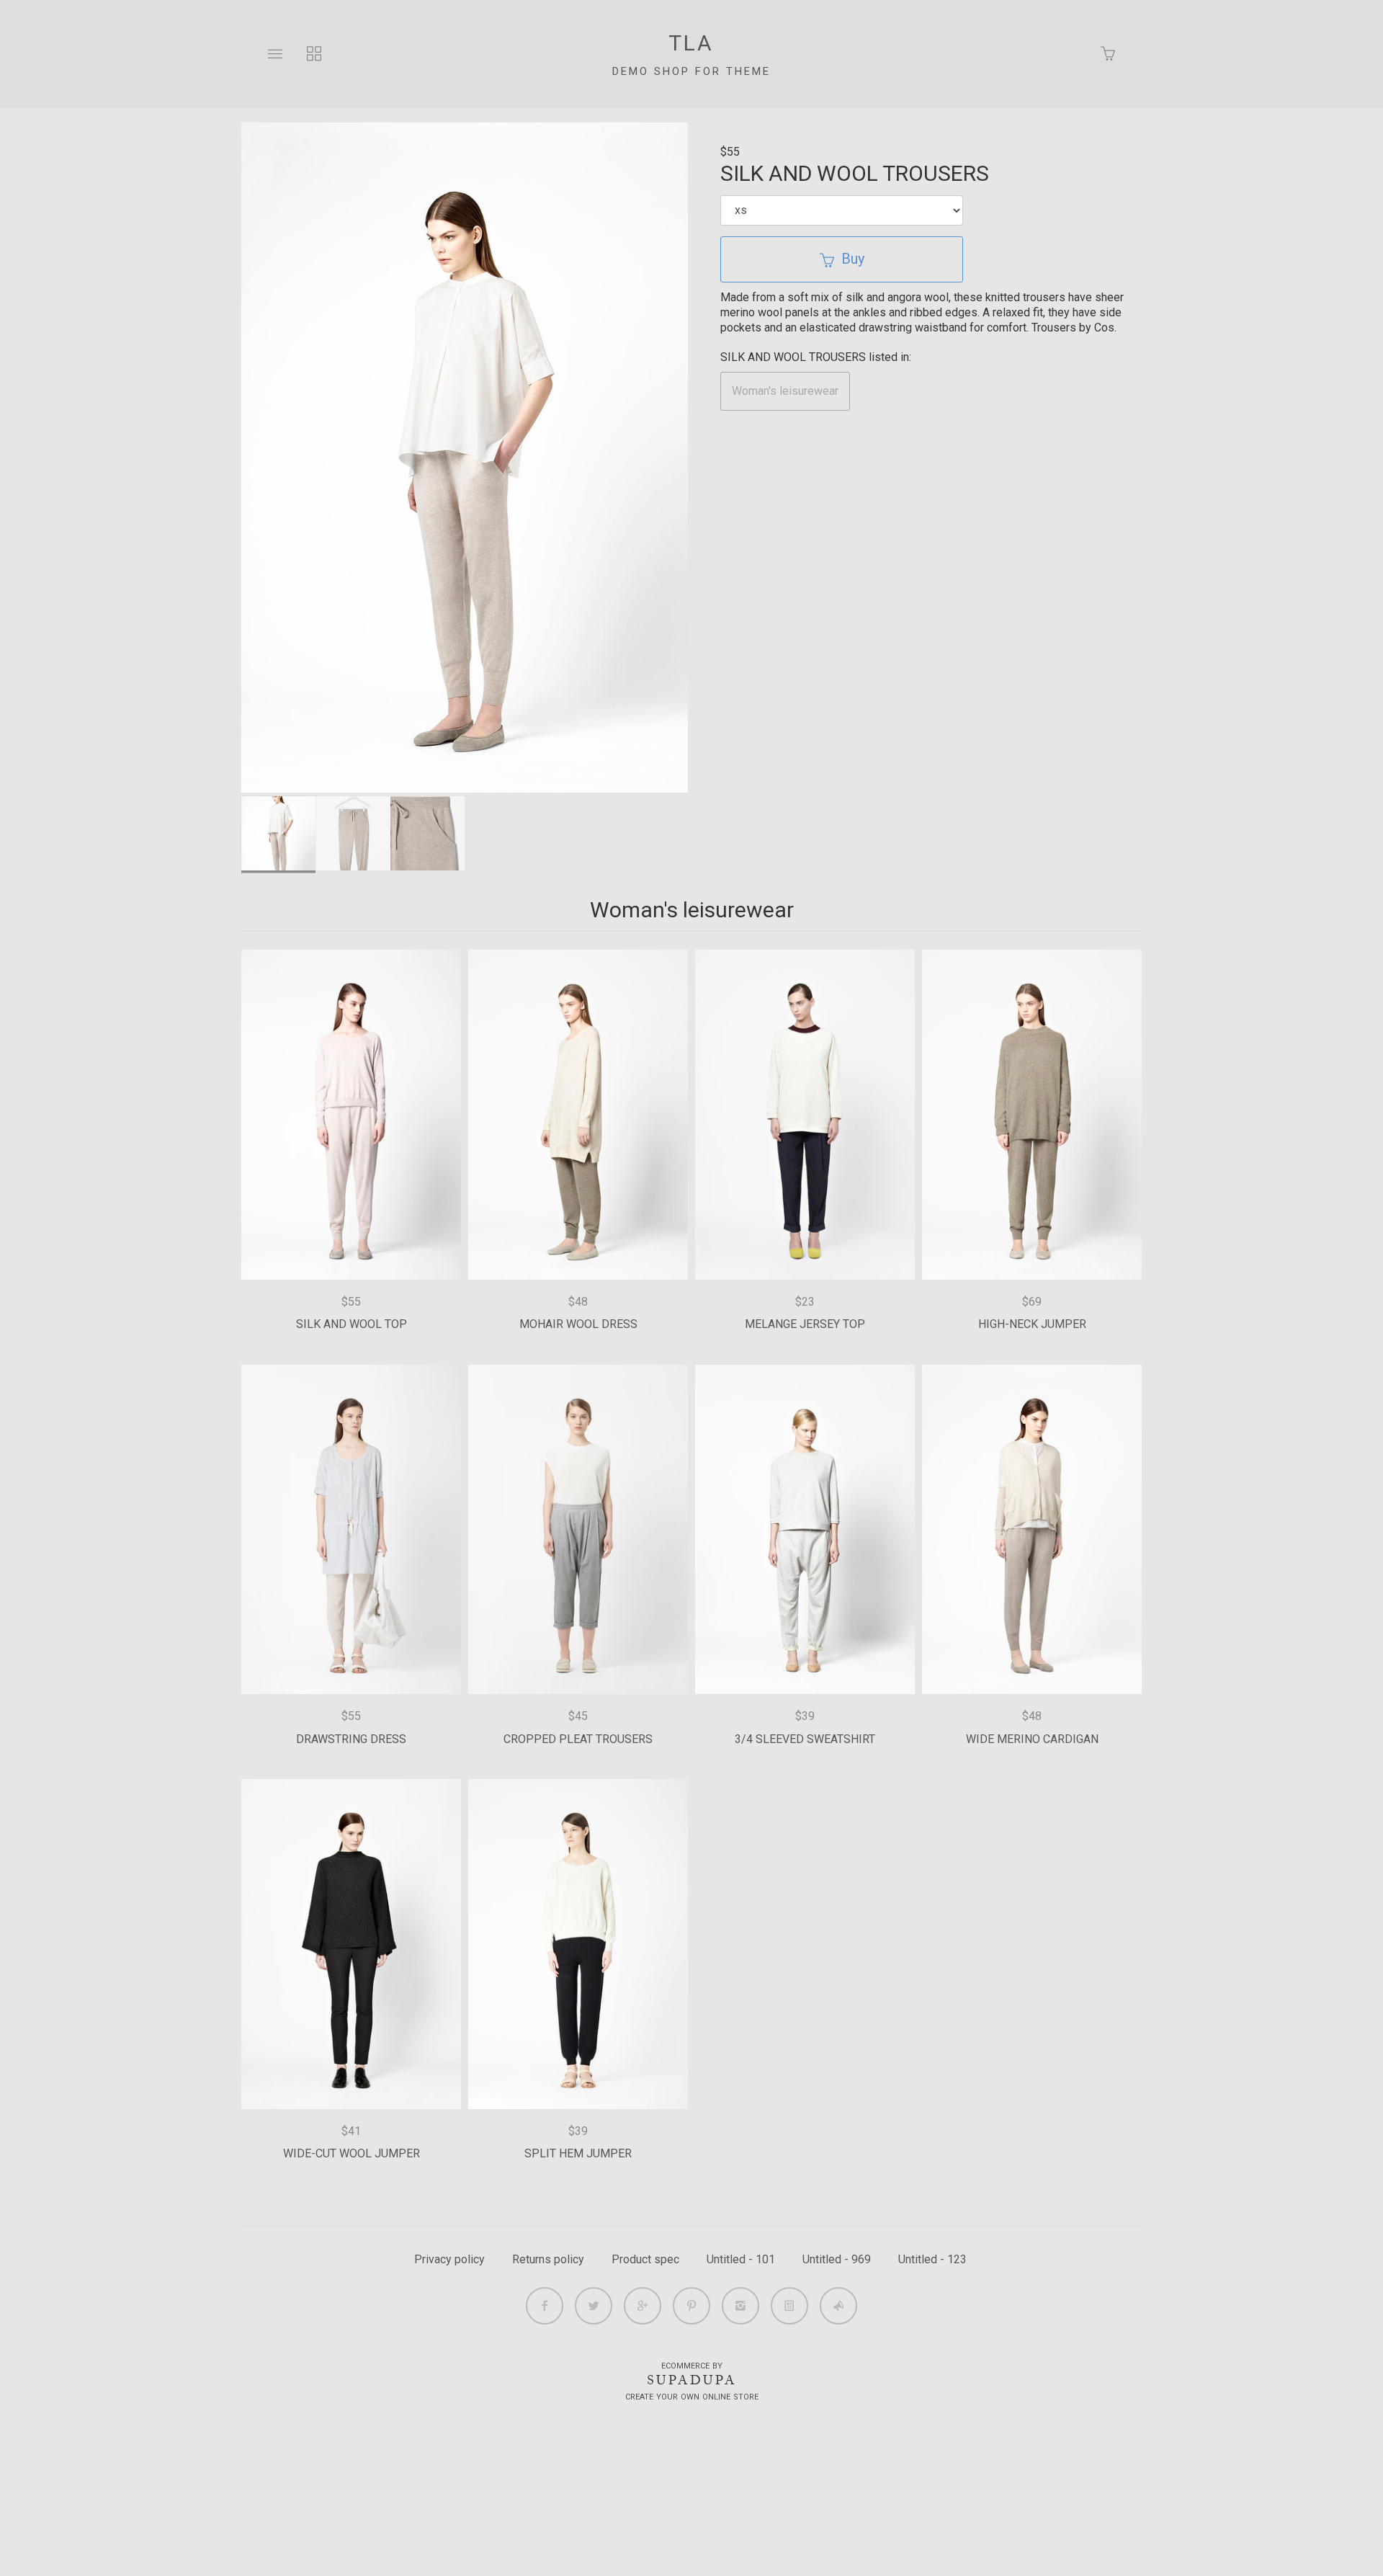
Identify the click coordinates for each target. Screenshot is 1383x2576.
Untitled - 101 (741, 2259)
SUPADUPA (692, 2380)
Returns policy (548, 2259)
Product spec (645, 2259)
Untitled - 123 (932, 2259)
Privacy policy (449, 2259)
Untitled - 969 (837, 2259)
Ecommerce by (692, 2366)
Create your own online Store (692, 2397)
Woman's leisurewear (785, 391)
